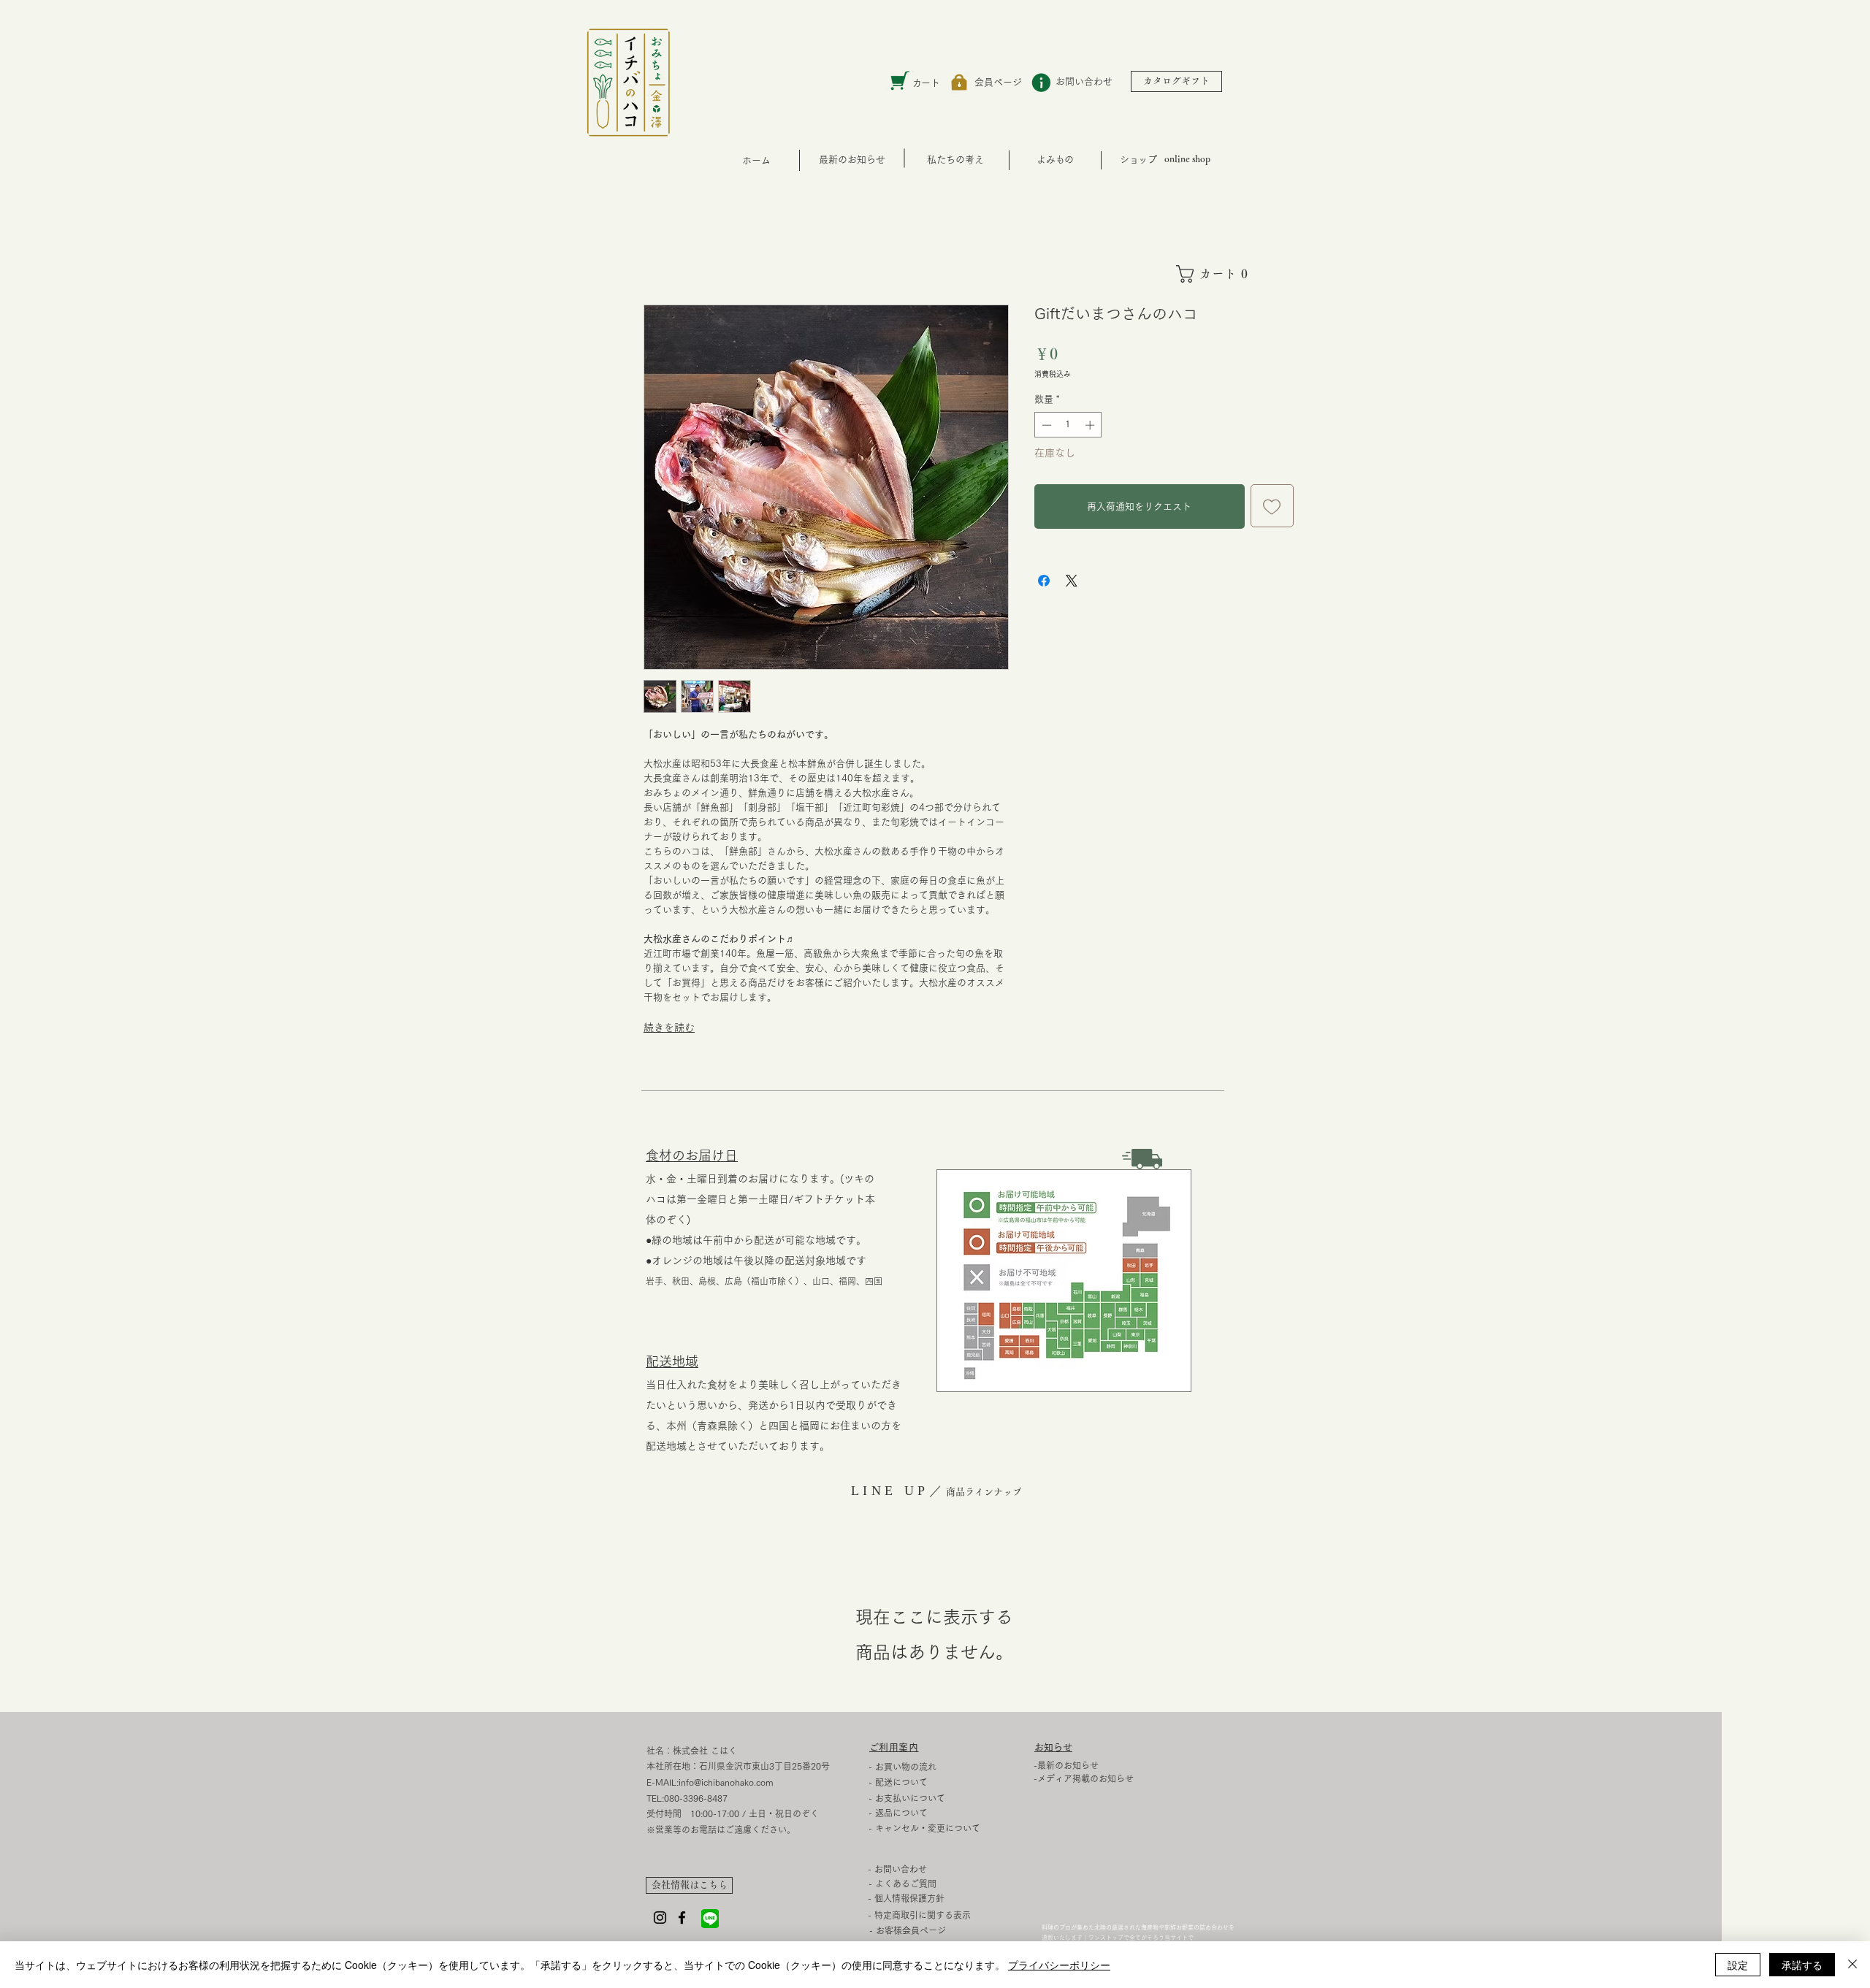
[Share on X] (1072, 581)
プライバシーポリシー (1059, 1965)
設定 (1738, 1965)
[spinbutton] (1068, 425)
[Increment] (1091, 425)
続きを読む (669, 1028)
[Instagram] (660, 1918)
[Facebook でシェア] (1044, 581)
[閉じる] (1852, 1965)
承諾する (1802, 1965)
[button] (1217, 274)
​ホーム (756, 160)
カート (926, 83)
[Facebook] (682, 1918)
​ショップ (1138, 160)
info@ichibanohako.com (726, 1782)
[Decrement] (1045, 425)
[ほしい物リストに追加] (1272, 506)
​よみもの (1055, 160)
